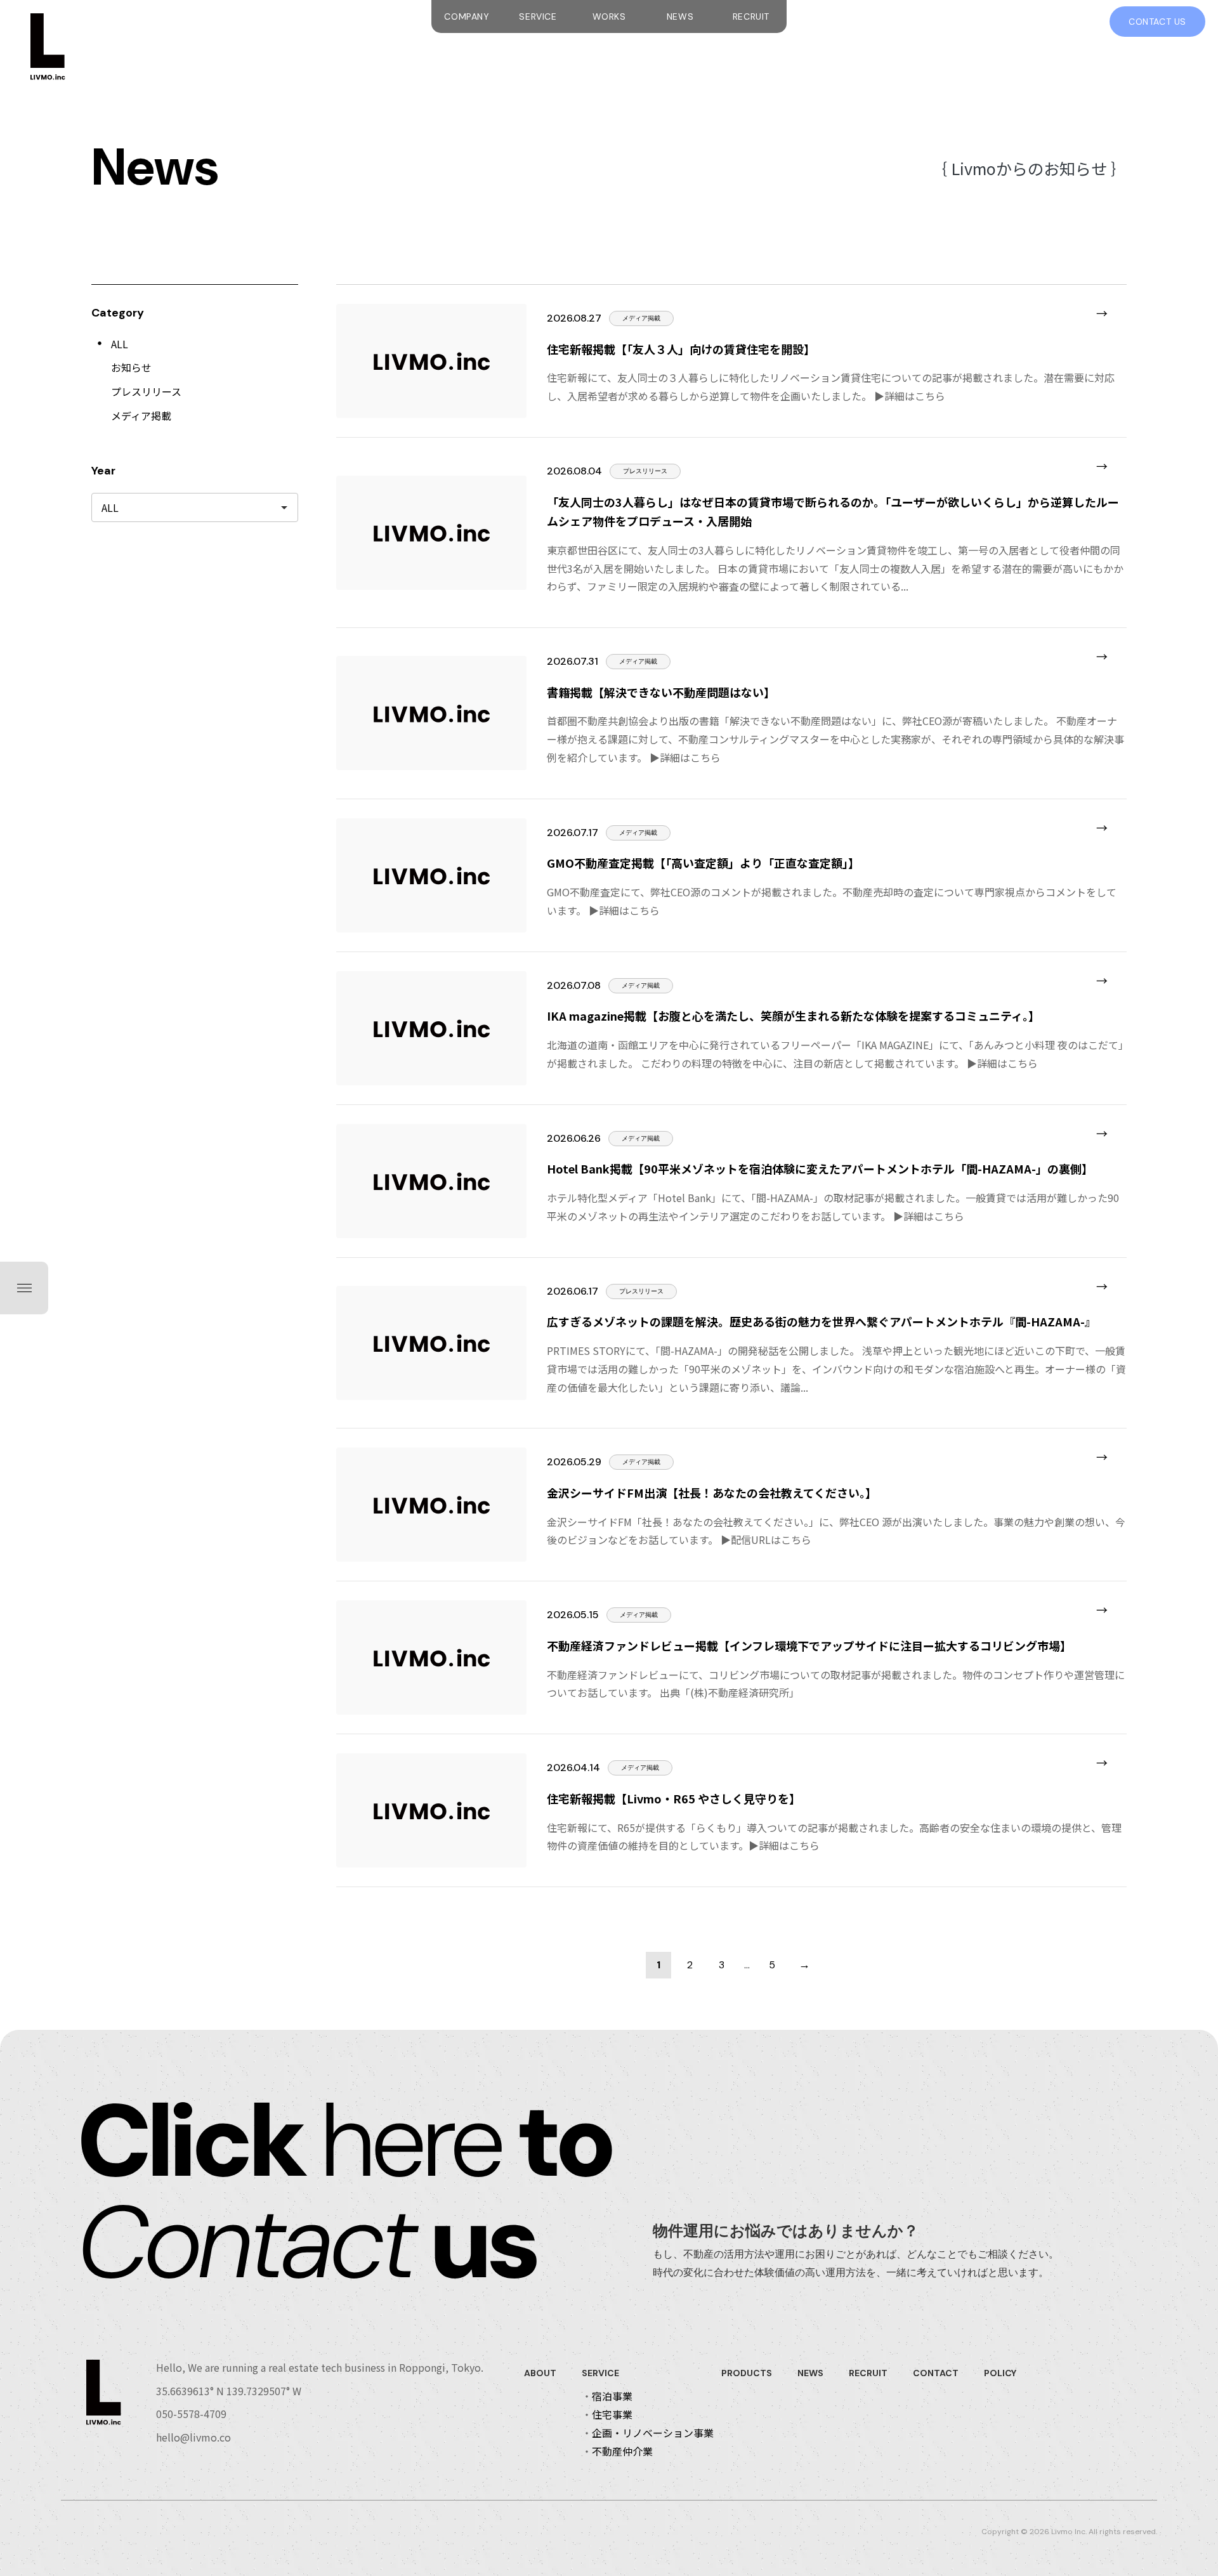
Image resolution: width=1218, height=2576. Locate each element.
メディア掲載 (141, 415)
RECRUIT (751, 16)
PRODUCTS (747, 2373)
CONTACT (936, 2373)
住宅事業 (612, 2414)
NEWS (680, 16)
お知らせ (131, 367)
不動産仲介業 (622, 2451)
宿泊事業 (612, 2396)
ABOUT (540, 2373)
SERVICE (538, 16)
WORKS (609, 16)
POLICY (1000, 2373)
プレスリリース (146, 391)
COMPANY (467, 16)
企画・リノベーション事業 (653, 2433)
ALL (120, 344)
